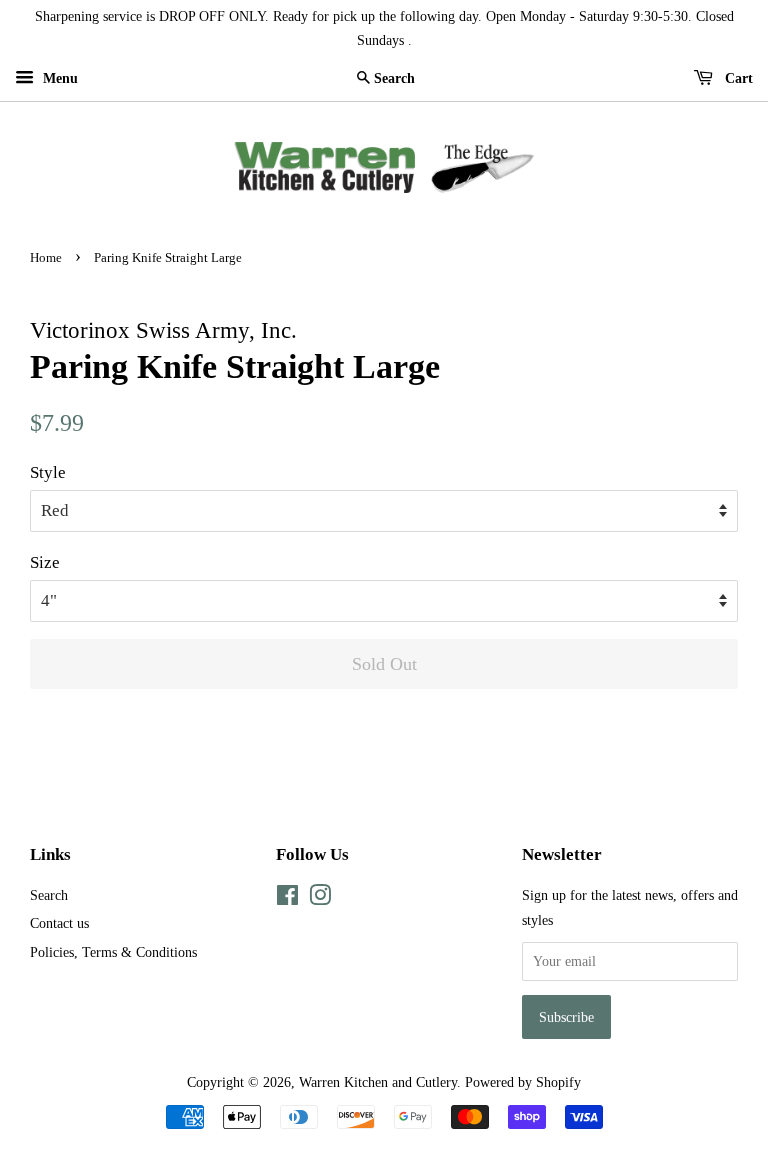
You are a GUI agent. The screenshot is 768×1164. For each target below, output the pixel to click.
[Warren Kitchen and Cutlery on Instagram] (320, 899)
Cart (737, 78)
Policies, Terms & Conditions (113, 952)
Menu (58, 78)
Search (49, 895)
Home (46, 258)
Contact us (59, 923)
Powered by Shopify (523, 1082)
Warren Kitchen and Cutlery (378, 1082)
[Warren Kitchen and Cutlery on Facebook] (287, 899)
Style (48, 472)
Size (45, 562)
